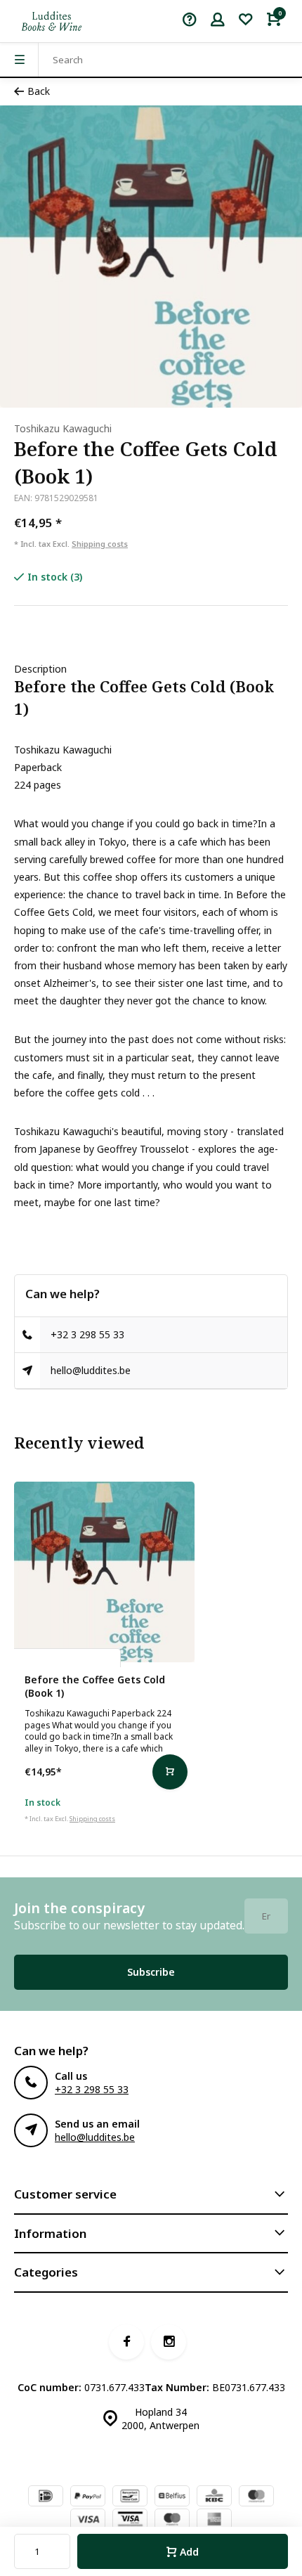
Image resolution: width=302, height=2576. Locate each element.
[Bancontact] (130, 2497)
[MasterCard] (256, 2497)
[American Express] (214, 2520)
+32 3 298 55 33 (87, 1334)
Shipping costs (100, 544)
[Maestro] (172, 2520)
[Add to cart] (170, 1772)
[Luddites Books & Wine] (52, 21)
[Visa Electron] (130, 2520)
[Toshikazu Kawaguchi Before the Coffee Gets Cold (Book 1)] (104, 1572)
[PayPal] (88, 2497)
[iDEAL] (46, 2497)
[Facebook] (126, 2342)
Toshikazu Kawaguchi (63, 428)
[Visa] (88, 2520)
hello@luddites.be (91, 1370)
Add (189, 2552)
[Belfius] (172, 2497)
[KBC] (214, 2497)
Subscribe (151, 1972)
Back (39, 91)
